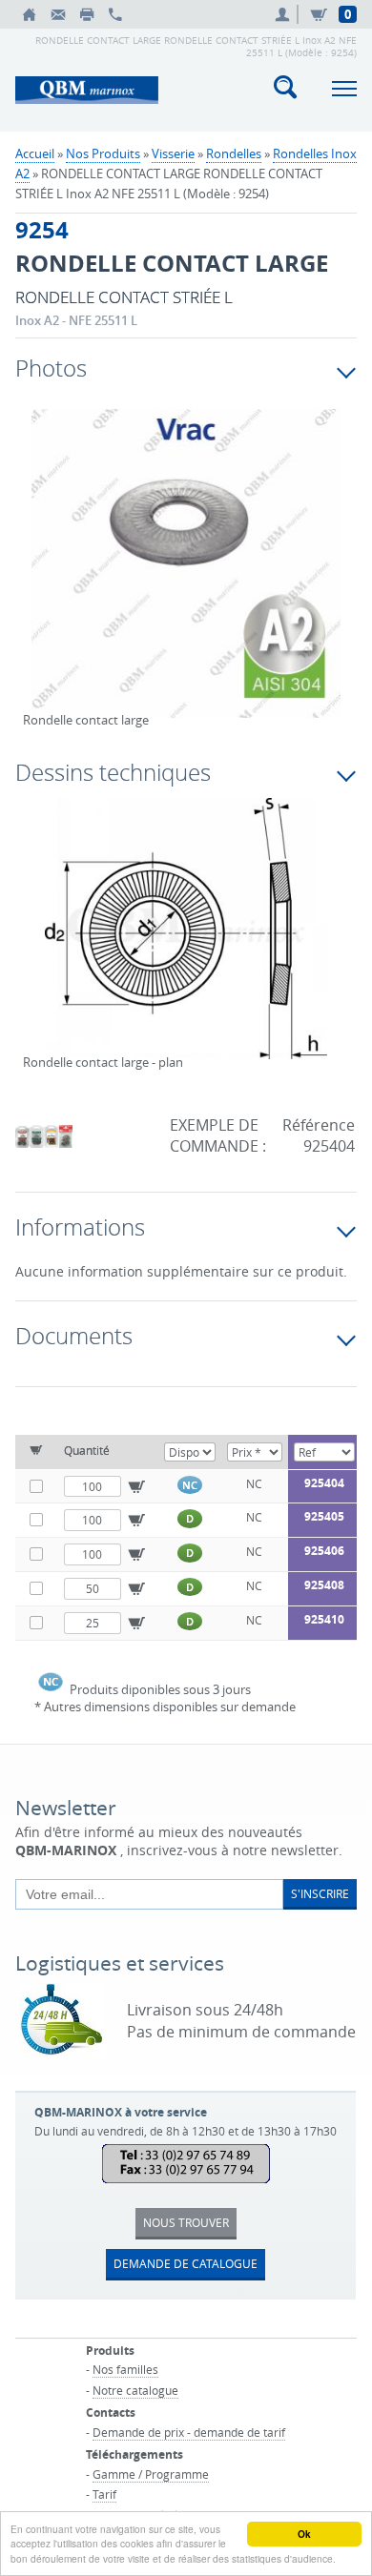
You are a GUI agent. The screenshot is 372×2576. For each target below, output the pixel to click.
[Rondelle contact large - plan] (186, 941)
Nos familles (125, 2369)
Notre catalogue (135, 2390)
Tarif (104, 2494)
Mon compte (285, 14)
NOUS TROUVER (186, 2222)
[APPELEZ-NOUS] (115, 14)
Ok (304, 2534)
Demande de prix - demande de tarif (189, 2432)
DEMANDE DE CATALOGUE (186, 2263)
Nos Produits (103, 153)
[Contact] (58, 14)
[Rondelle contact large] (186, 576)
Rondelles (234, 153)
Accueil (35, 153)
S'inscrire (320, 1893)
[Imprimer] (87, 14)
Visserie (173, 153)
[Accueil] (30, 14)
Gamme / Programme (151, 2474)
